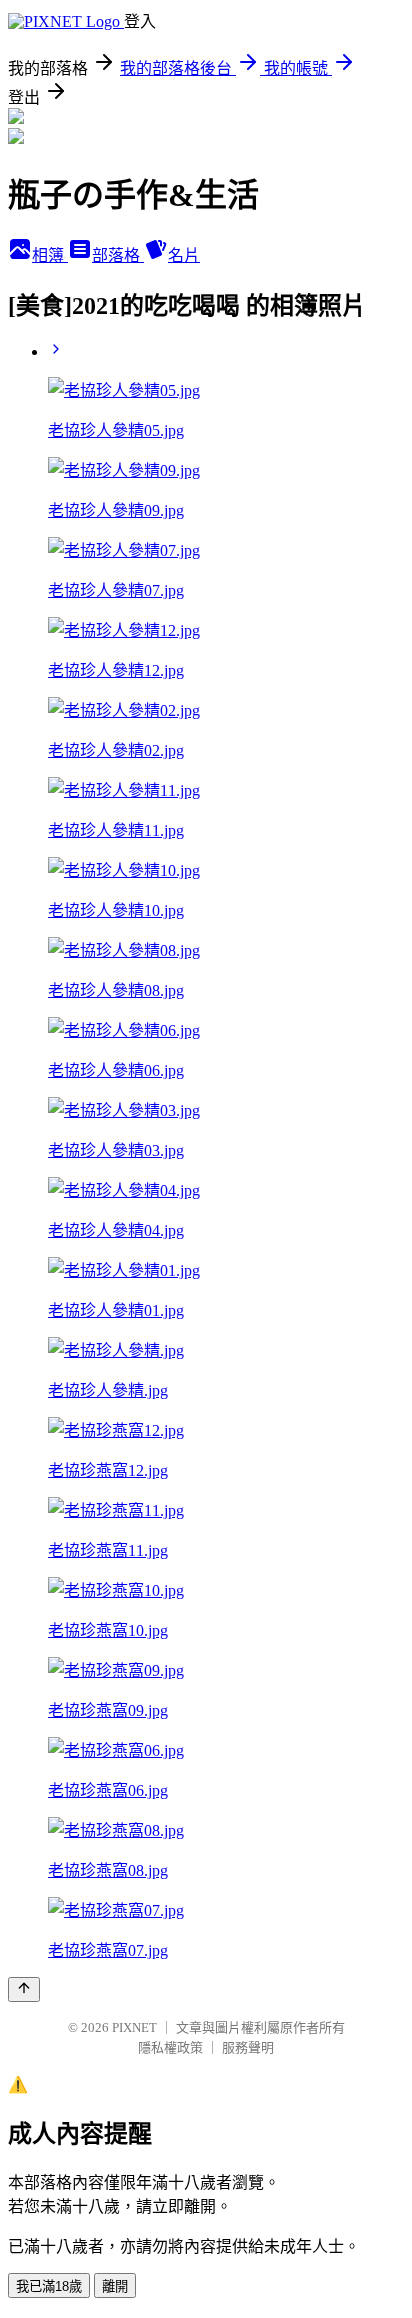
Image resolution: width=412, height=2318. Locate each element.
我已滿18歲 (49, 2286)
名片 (184, 255)
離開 (115, 2286)
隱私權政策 (170, 2047)
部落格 (118, 255)
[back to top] (24, 1989)
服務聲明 (248, 2047)
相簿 (50, 255)
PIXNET (134, 2027)
